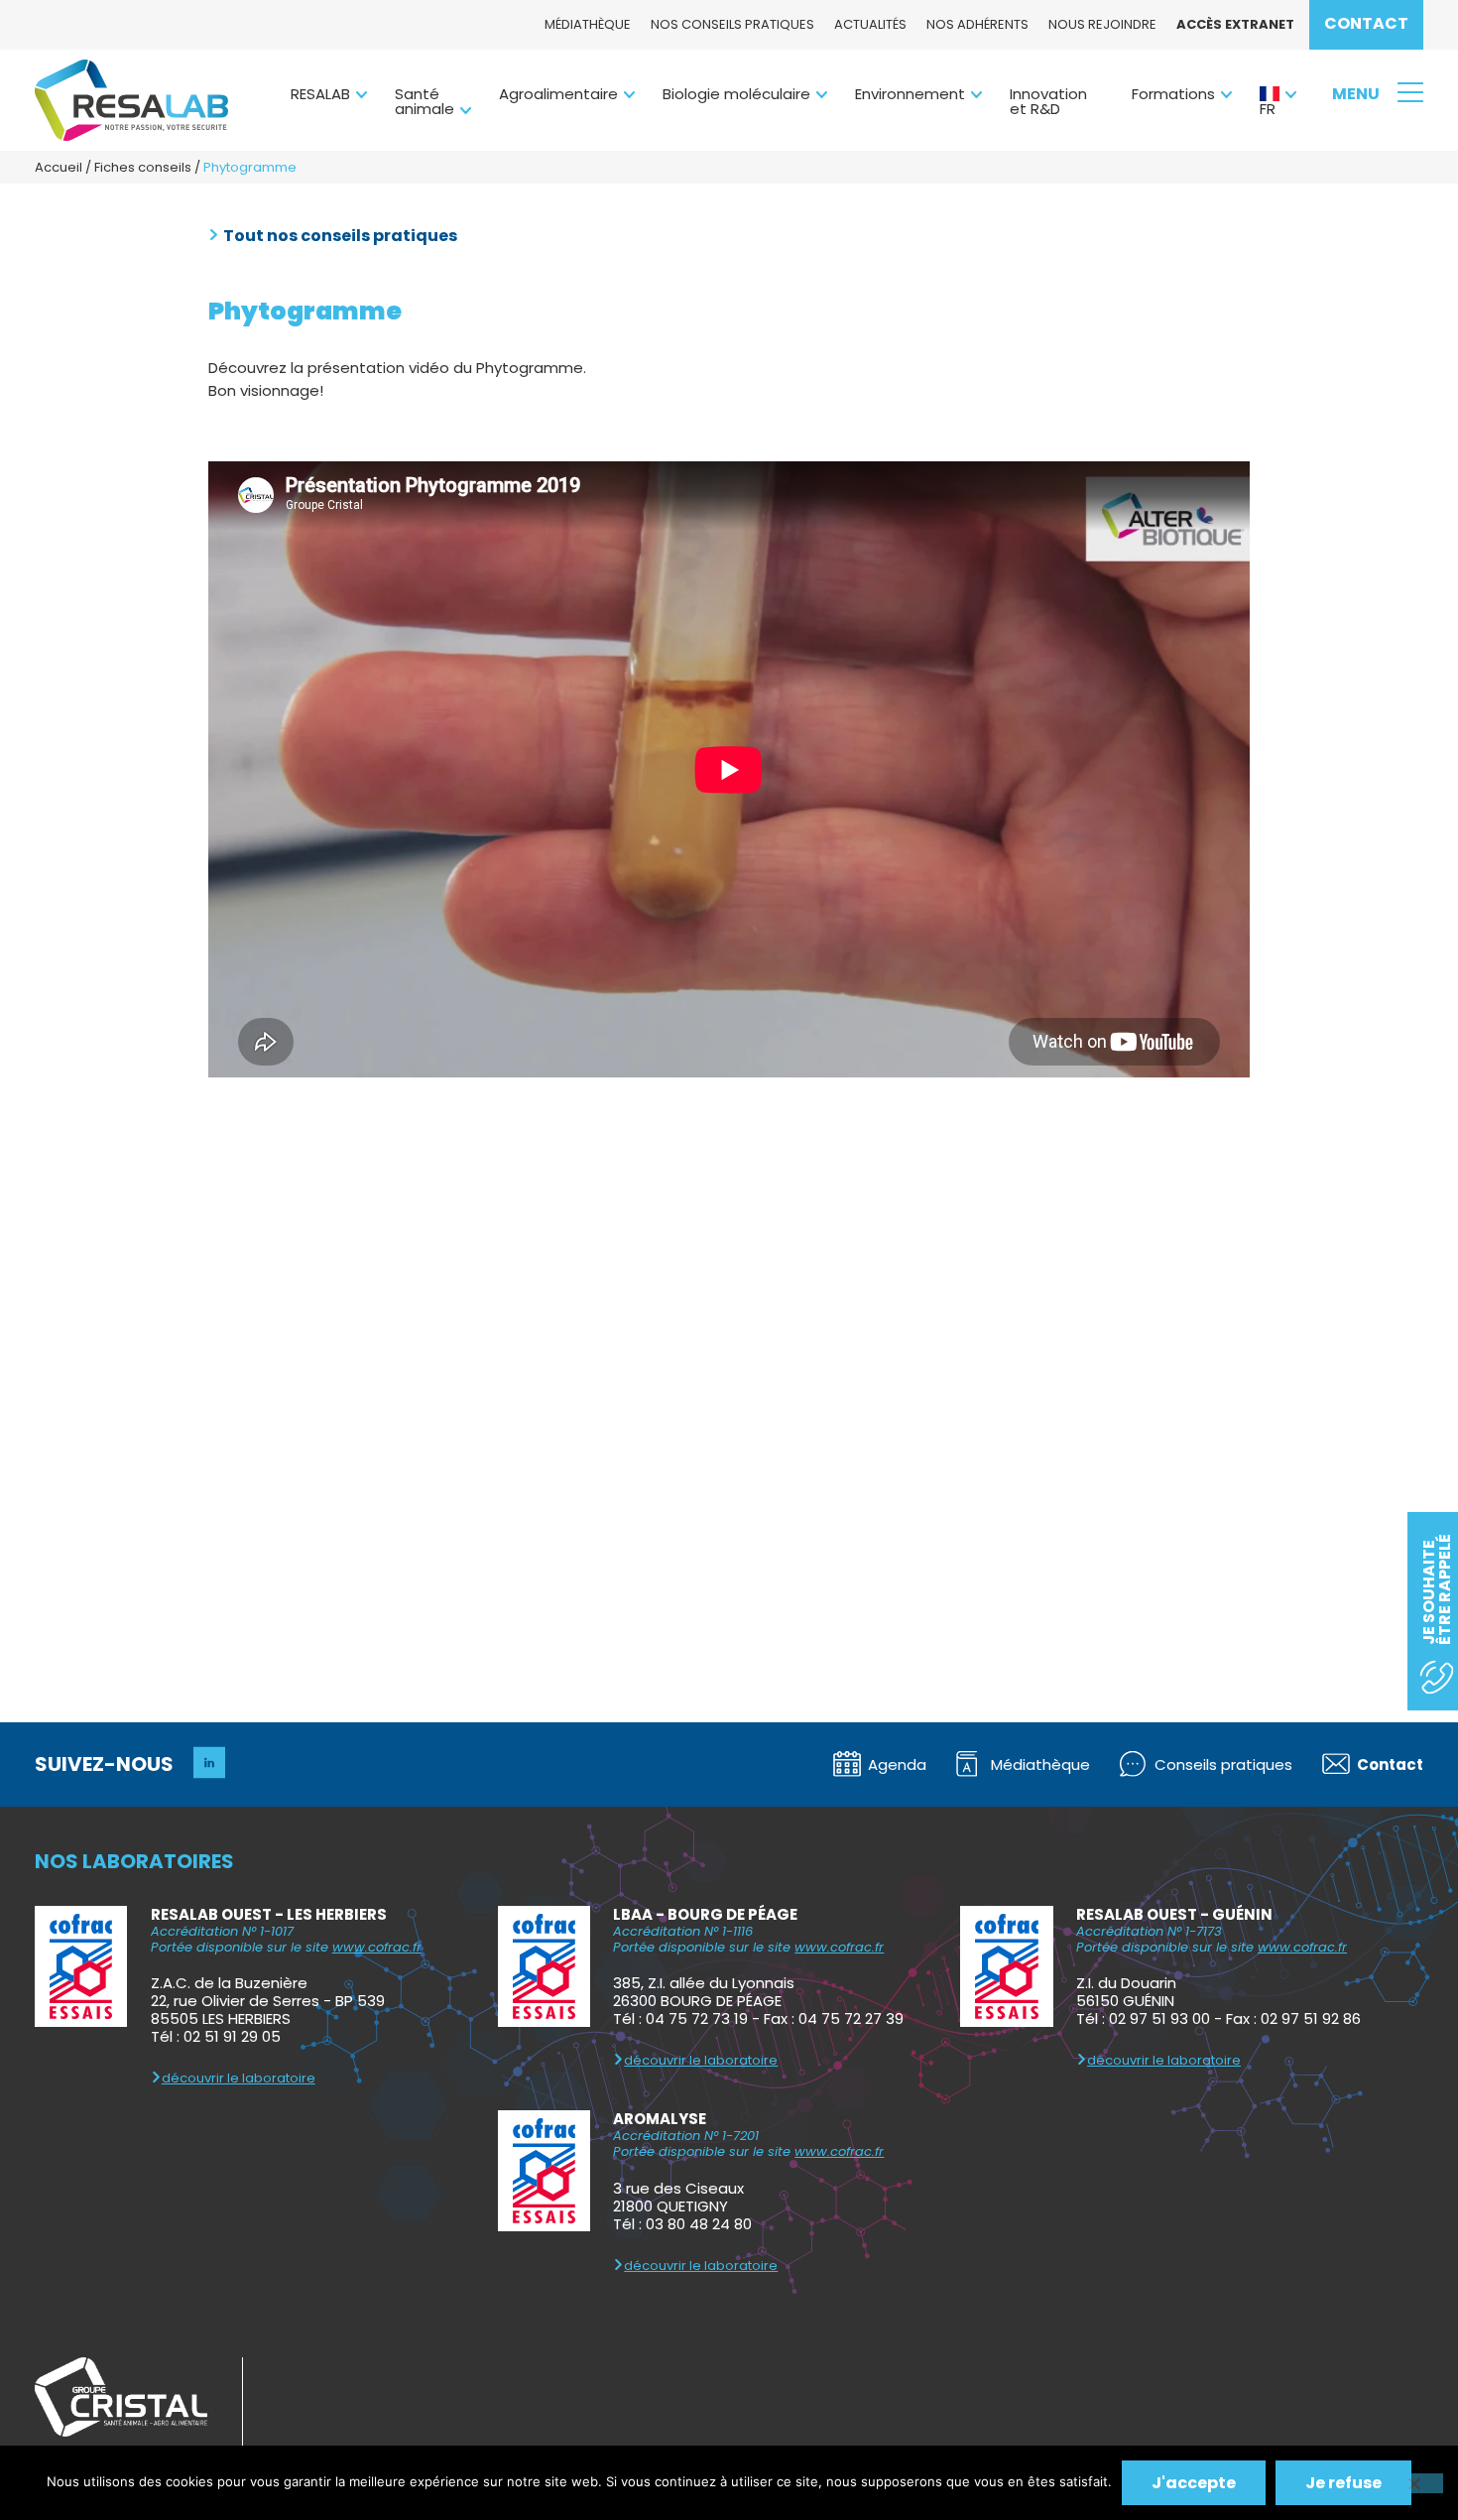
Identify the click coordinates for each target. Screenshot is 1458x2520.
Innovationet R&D (1048, 101)
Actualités (870, 24)
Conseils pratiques (1223, 1764)
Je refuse (1343, 2483)
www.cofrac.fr (377, 1947)
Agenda (897, 1764)
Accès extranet (1235, 24)
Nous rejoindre (1102, 24)
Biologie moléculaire (736, 94)
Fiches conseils (143, 167)
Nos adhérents (977, 24)
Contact (1366, 23)
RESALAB (320, 94)
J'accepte (1194, 2483)
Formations (1173, 94)
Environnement (910, 94)
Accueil (59, 167)
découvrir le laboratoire (239, 2078)
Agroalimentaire (558, 94)
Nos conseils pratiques (732, 24)
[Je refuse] (1413, 2483)
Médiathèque (588, 24)
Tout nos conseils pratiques (340, 236)
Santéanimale (425, 101)
